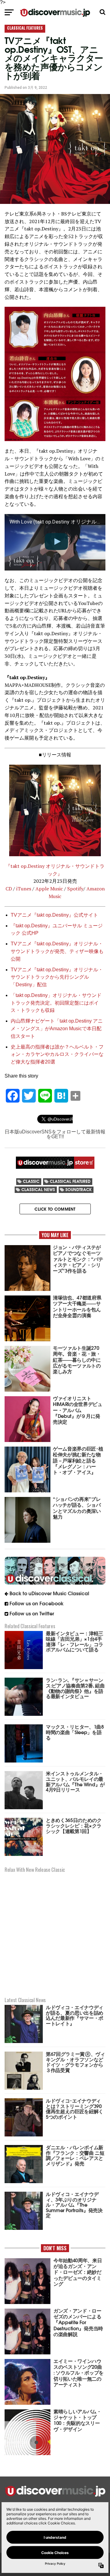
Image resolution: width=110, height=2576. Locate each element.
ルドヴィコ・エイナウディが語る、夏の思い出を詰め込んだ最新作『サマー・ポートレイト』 (75, 2015)
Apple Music (49, 889)
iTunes (24, 889)
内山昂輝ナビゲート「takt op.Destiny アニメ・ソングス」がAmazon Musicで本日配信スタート (57, 1029)
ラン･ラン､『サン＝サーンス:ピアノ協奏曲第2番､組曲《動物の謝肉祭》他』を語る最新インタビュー (75, 1688)
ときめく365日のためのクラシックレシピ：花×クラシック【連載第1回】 (74, 1825)
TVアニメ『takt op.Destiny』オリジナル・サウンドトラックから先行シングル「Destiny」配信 (57, 977)
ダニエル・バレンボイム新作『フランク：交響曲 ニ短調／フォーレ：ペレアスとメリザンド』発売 (75, 2155)
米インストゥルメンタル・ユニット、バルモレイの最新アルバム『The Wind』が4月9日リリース (75, 1781)
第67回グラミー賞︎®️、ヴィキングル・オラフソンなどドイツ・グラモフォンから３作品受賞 (75, 2062)
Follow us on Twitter (32, 1613)
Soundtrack (79, 1189)
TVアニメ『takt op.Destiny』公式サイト (54, 915)
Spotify (75, 889)
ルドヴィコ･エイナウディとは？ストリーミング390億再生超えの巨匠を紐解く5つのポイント (75, 2108)
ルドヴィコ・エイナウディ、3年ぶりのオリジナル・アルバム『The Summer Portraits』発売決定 (74, 2204)
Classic (31, 1181)
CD (9, 889)
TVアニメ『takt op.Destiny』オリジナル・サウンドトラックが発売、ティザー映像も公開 (57, 951)
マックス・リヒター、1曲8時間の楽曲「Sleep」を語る (75, 1732)
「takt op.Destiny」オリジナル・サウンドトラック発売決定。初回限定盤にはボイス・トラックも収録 (56, 1003)
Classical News (38, 1189)
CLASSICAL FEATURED (70, 1181)
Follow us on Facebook (37, 1603)
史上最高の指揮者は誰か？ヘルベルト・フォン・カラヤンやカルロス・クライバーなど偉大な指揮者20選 (57, 1054)
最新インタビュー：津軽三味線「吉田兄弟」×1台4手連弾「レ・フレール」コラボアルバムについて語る (75, 1641)
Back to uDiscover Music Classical (49, 1593)
